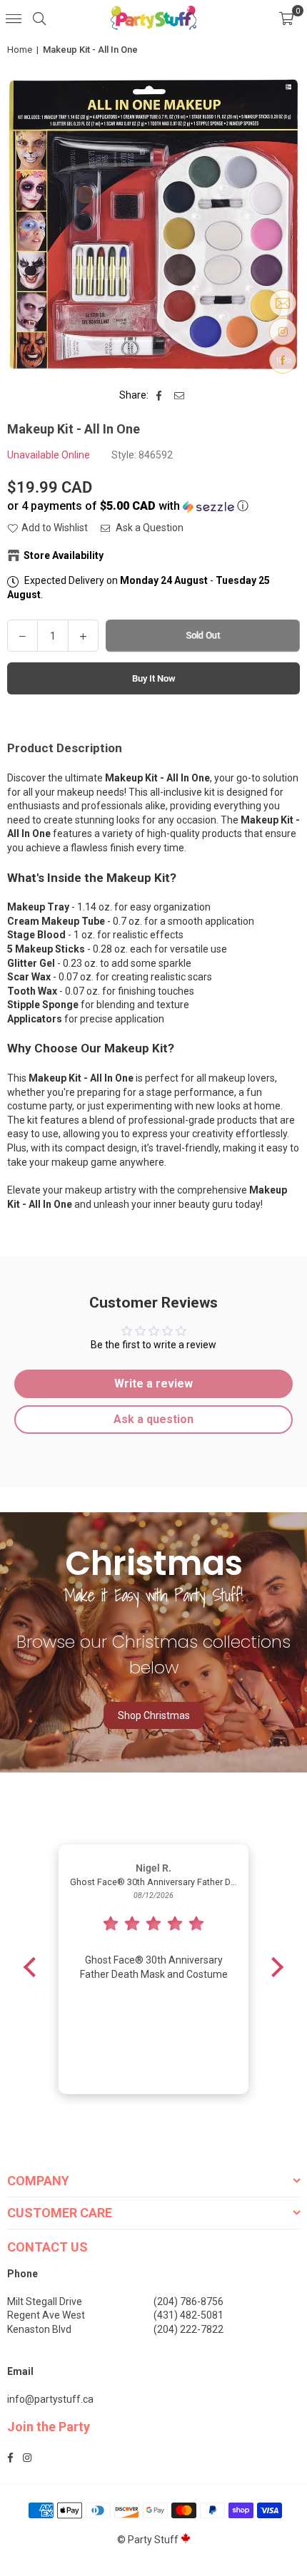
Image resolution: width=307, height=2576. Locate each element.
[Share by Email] (180, 396)
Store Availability (64, 555)
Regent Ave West (46, 2315)
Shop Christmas (154, 1715)
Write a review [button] (153, 1384)
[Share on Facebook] (160, 396)
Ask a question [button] (153, 1419)
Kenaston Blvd (39, 2329)
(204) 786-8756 (188, 2302)
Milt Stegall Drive (45, 2302)
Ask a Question (149, 528)
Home (20, 50)
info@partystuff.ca (50, 2399)
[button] (286, 18)
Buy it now (154, 678)
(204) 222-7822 (188, 2329)
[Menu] (14, 18)
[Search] (39, 18)
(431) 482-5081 (188, 2315)
